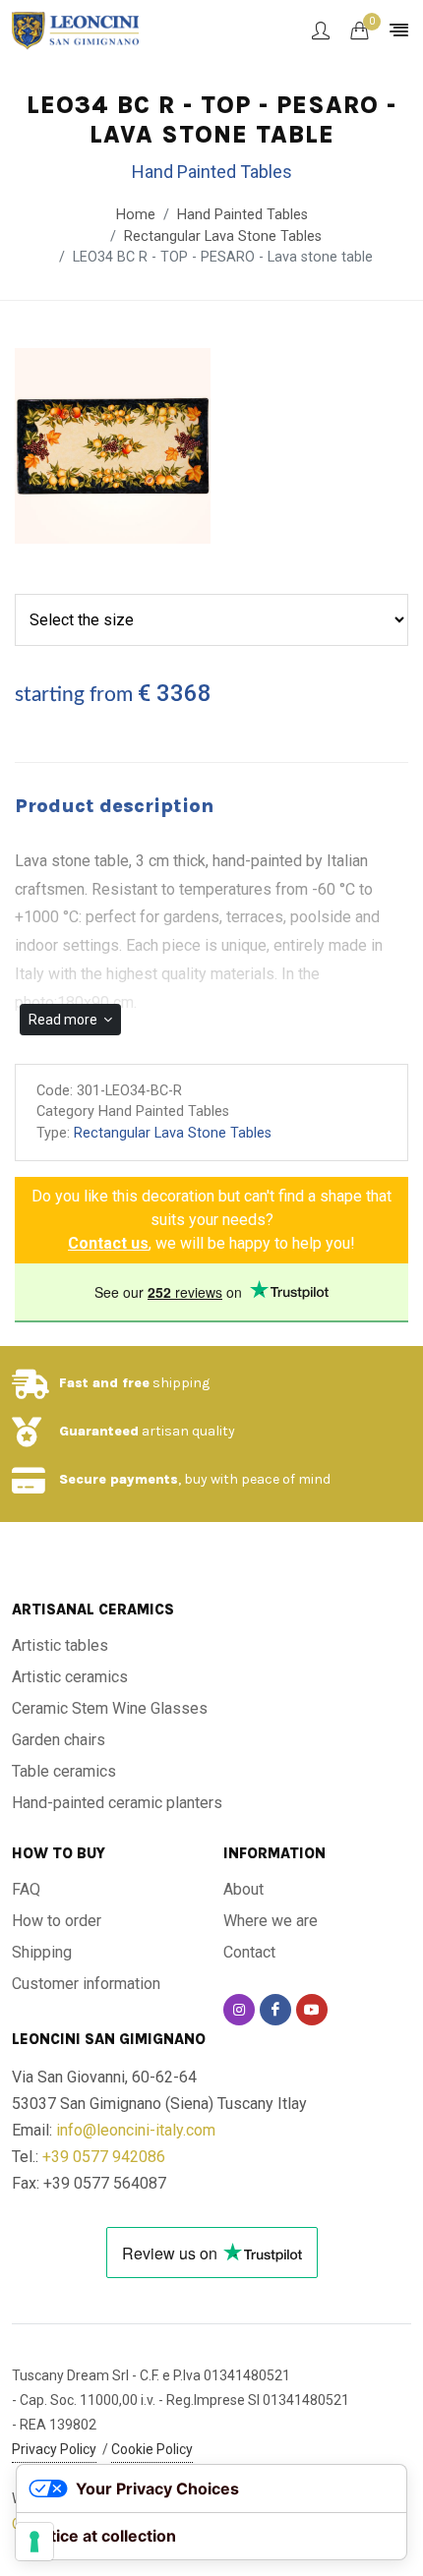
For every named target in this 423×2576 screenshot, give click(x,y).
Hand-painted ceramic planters (117, 1803)
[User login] (321, 30)
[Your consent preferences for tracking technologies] (34, 2542)
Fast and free (104, 1383)
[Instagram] (239, 2010)
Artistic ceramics (70, 1677)
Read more (64, 1020)
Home (136, 215)
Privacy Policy (54, 2449)
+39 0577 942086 (104, 2157)
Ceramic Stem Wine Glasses (110, 1708)
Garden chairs (59, 1740)
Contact (249, 1952)
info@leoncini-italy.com (136, 2130)
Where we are (271, 1921)
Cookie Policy (152, 2449)
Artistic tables (60, 1645)
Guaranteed (99, 1431)
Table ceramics (64, 1771)
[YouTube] (312, 2010)
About (243, 1889)
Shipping (42, 1952)
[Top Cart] (359, 30)
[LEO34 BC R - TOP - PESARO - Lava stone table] (113, 447)
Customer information (86, 1984)
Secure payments (119, 1479)
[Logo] (75, 29)
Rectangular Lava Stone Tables (223, 236)
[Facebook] (275, 2010)
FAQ (26, 1889)
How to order (57, 1921)
